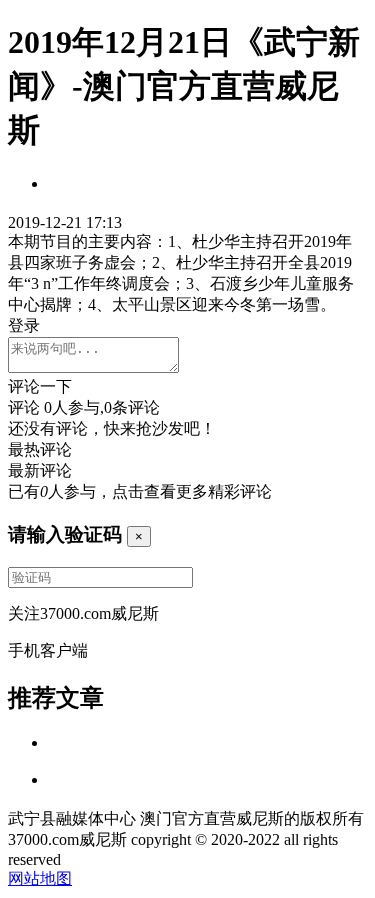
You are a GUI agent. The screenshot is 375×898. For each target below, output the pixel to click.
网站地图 (40, 878)
